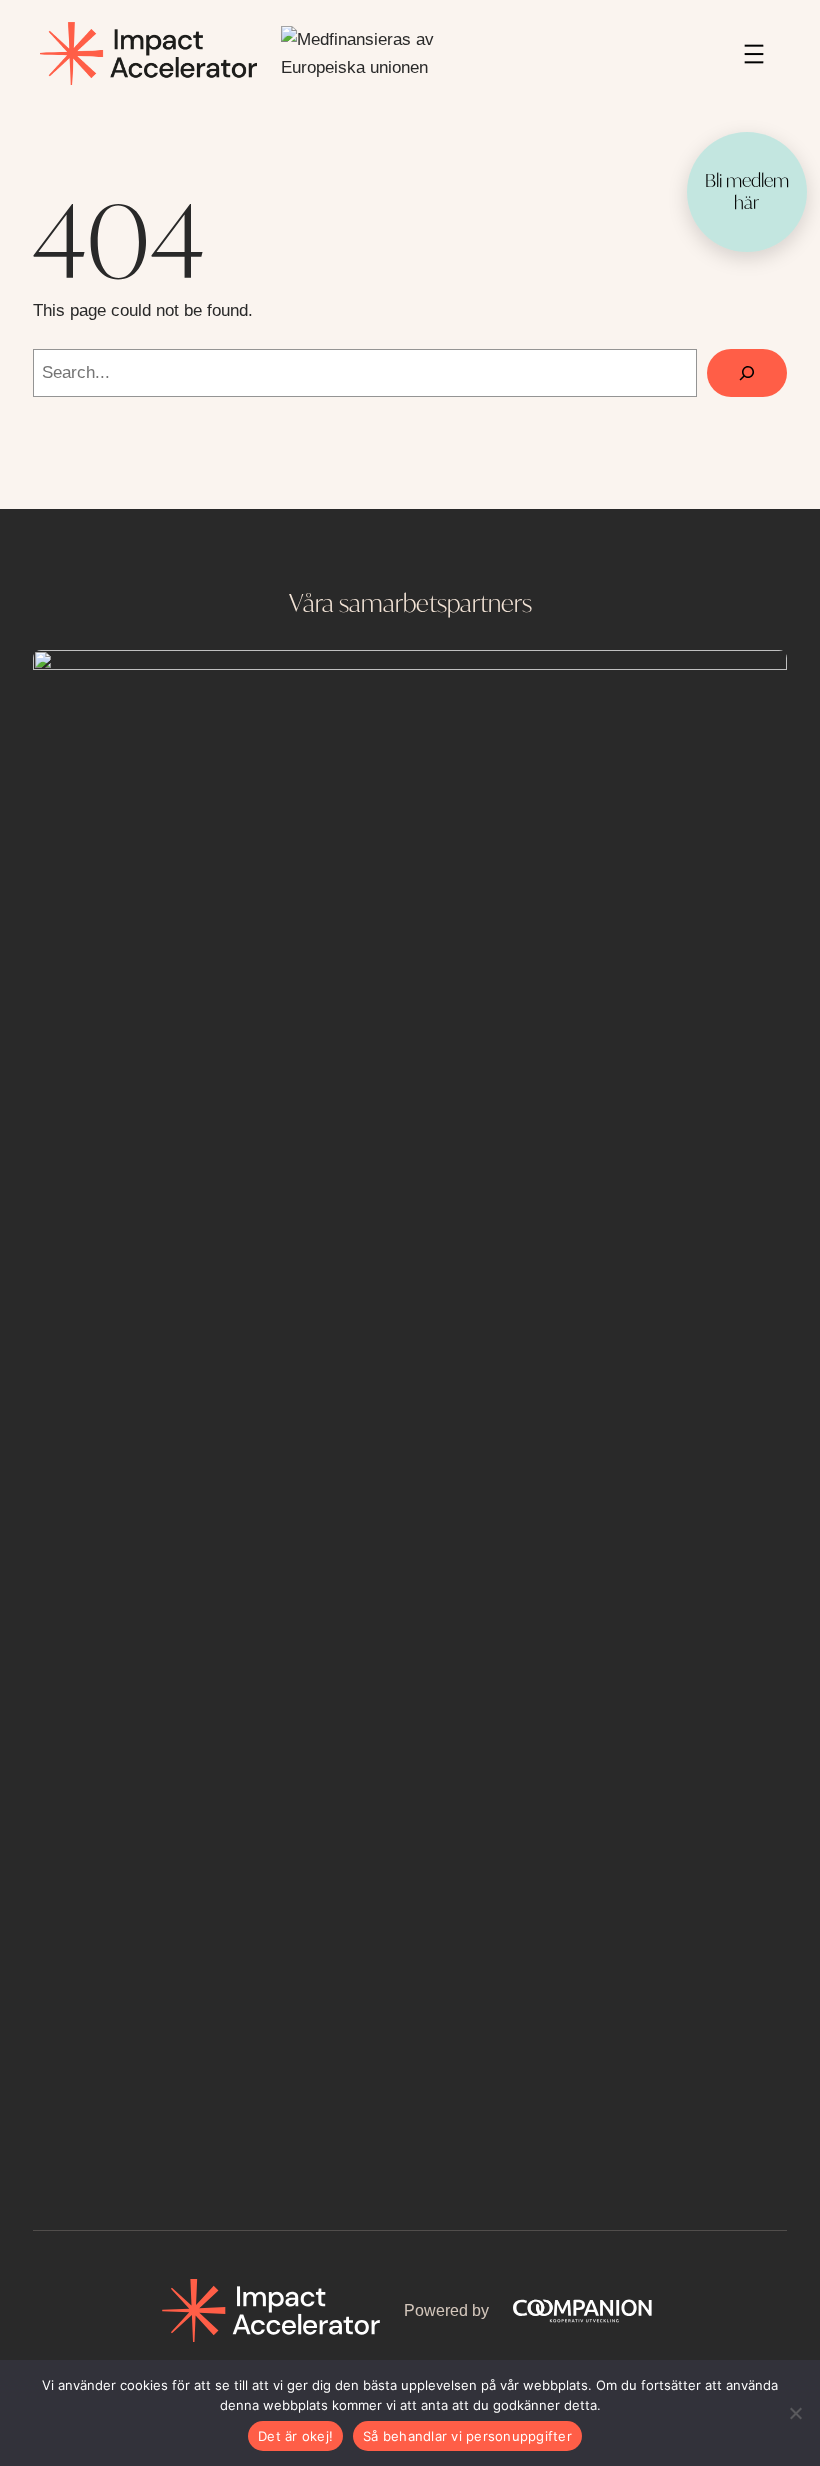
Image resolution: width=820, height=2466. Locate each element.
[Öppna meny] (754, 54)
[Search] (747, 373)
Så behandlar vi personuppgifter (467, 2436)
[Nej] (795, 2413)
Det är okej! (295, 2436)
